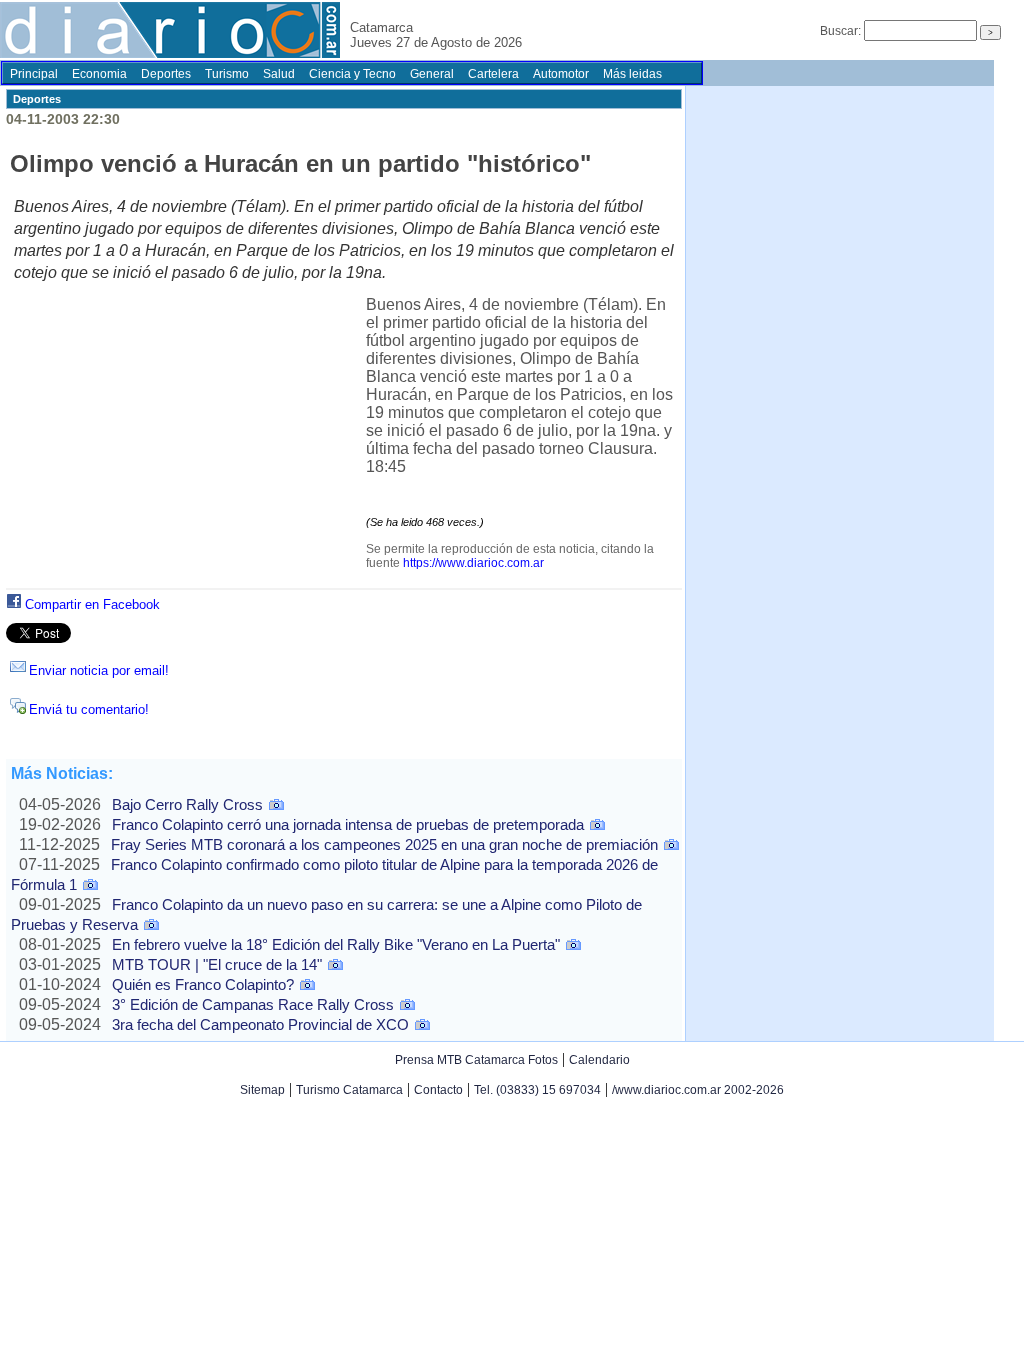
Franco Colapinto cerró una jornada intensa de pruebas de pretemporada (348, 824)
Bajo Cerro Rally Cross (187, 804)
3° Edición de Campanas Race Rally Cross (253, 1004)
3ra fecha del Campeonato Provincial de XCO (260, 1024)
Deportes (166, 74)
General (432, 74)
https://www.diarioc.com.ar (473, 563)
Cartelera (493, 74)
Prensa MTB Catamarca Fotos (476, 1060)
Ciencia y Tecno (352, 74)
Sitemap (262, 1090)
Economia (99, 74)
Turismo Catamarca (349, 1090)
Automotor (561, 74)
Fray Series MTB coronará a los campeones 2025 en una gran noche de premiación (384, 844)
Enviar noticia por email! (99, 670)
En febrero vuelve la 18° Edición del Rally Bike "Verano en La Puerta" (336, 944)
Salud (279, 74)
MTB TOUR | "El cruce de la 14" (217, 964)
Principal (34, 74)
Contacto (438, 1090)
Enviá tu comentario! (89, 709)
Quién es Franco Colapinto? (203, 984)
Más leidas (632, 74)
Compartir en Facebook (92, 604)
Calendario (599, 1060)
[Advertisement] (190, 444)
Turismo (227, 74)
